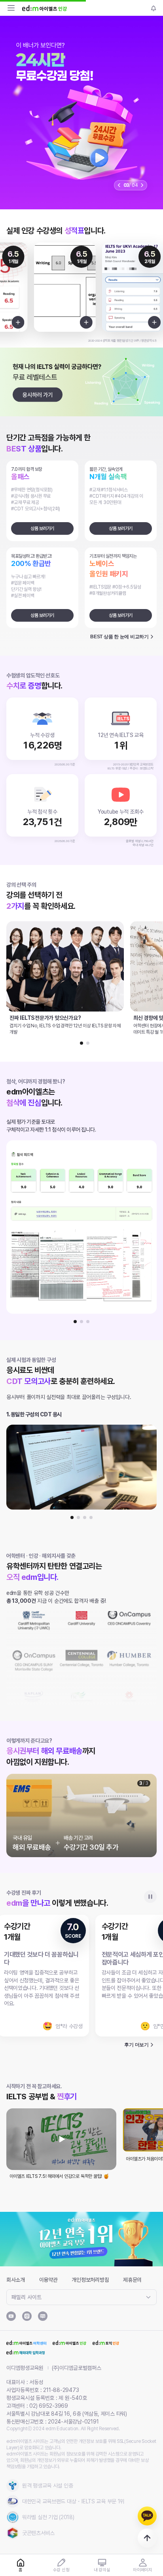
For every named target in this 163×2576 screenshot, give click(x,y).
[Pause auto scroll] (150, 1897)
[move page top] (147, 2538)
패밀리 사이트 (27, 2297)
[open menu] (11, 8)
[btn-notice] (154, 8)
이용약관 (48, 2280)
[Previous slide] (119, 185)
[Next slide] (142, 185)
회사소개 (16, 2280)
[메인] (45, 8)
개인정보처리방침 (90, 2280)
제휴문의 (132, 2280)
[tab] (81, 1043)
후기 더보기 (136, 2045)
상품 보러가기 (42, 528)
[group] (81, 113)
